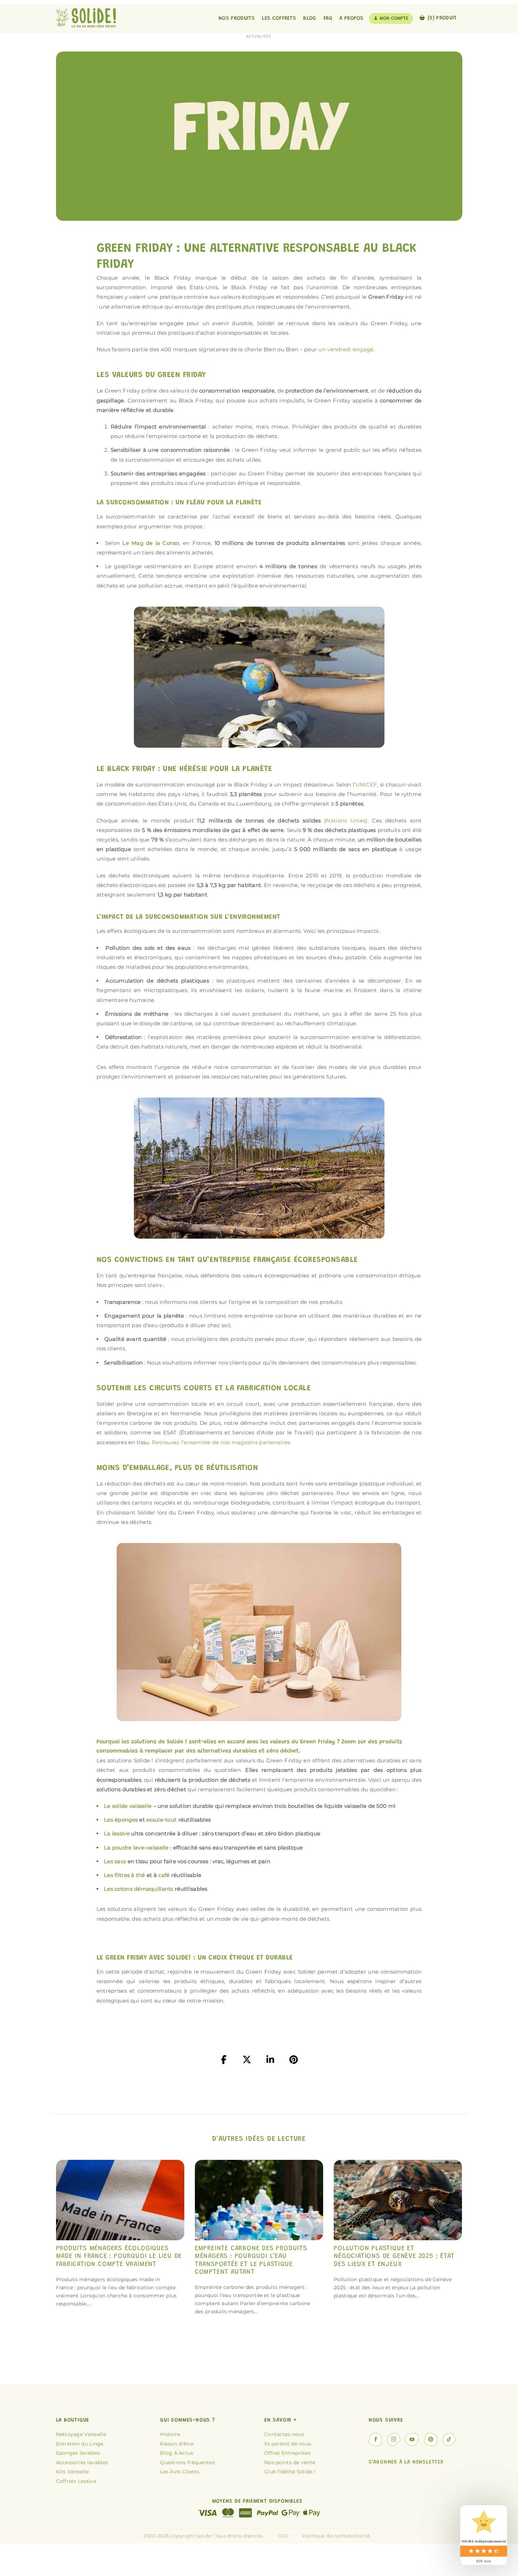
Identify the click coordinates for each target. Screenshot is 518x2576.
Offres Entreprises (287, 2453)
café (163, 1875)
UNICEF (366, 785)
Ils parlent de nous (288, 2444)
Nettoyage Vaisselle (81, 2434)
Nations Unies (346, 821)
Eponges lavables (78, 2453)
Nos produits (237, 19)
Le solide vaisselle (128, 1806)
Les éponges (121, 1820)
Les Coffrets (279, 19)
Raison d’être (177, 2444)
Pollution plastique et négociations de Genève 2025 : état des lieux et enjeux (394, 2256)
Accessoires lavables (82, 2462)
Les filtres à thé (125, 1875)
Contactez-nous (284, 2434)
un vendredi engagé (346, 349)
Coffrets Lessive (76, 2481)
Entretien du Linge (80, 2444)
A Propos (351, 19)
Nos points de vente (290, 2462)
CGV (283, 2536)
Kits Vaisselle (73, 2472)
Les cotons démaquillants (139, 1889)
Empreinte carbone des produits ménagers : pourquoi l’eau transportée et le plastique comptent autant (251, 2260)
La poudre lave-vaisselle (136, 1848)
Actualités (259, 37)
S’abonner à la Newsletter (406, 2462)
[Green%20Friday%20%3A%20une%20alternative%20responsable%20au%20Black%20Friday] (224, 2060)
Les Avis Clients (180, 2472)
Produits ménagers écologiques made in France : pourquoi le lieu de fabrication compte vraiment (119, 2256)
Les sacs (115, 1861)
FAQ (328, 19)
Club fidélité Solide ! (290, 2472)
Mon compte (394, 19)
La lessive (117, 1833)
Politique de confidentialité (336, 2536)
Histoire (170, 2434)
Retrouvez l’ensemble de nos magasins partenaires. (222, 1442)
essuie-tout (161, 1820)
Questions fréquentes (187, 2462)
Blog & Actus (177, 2453)
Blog (310, 19)
